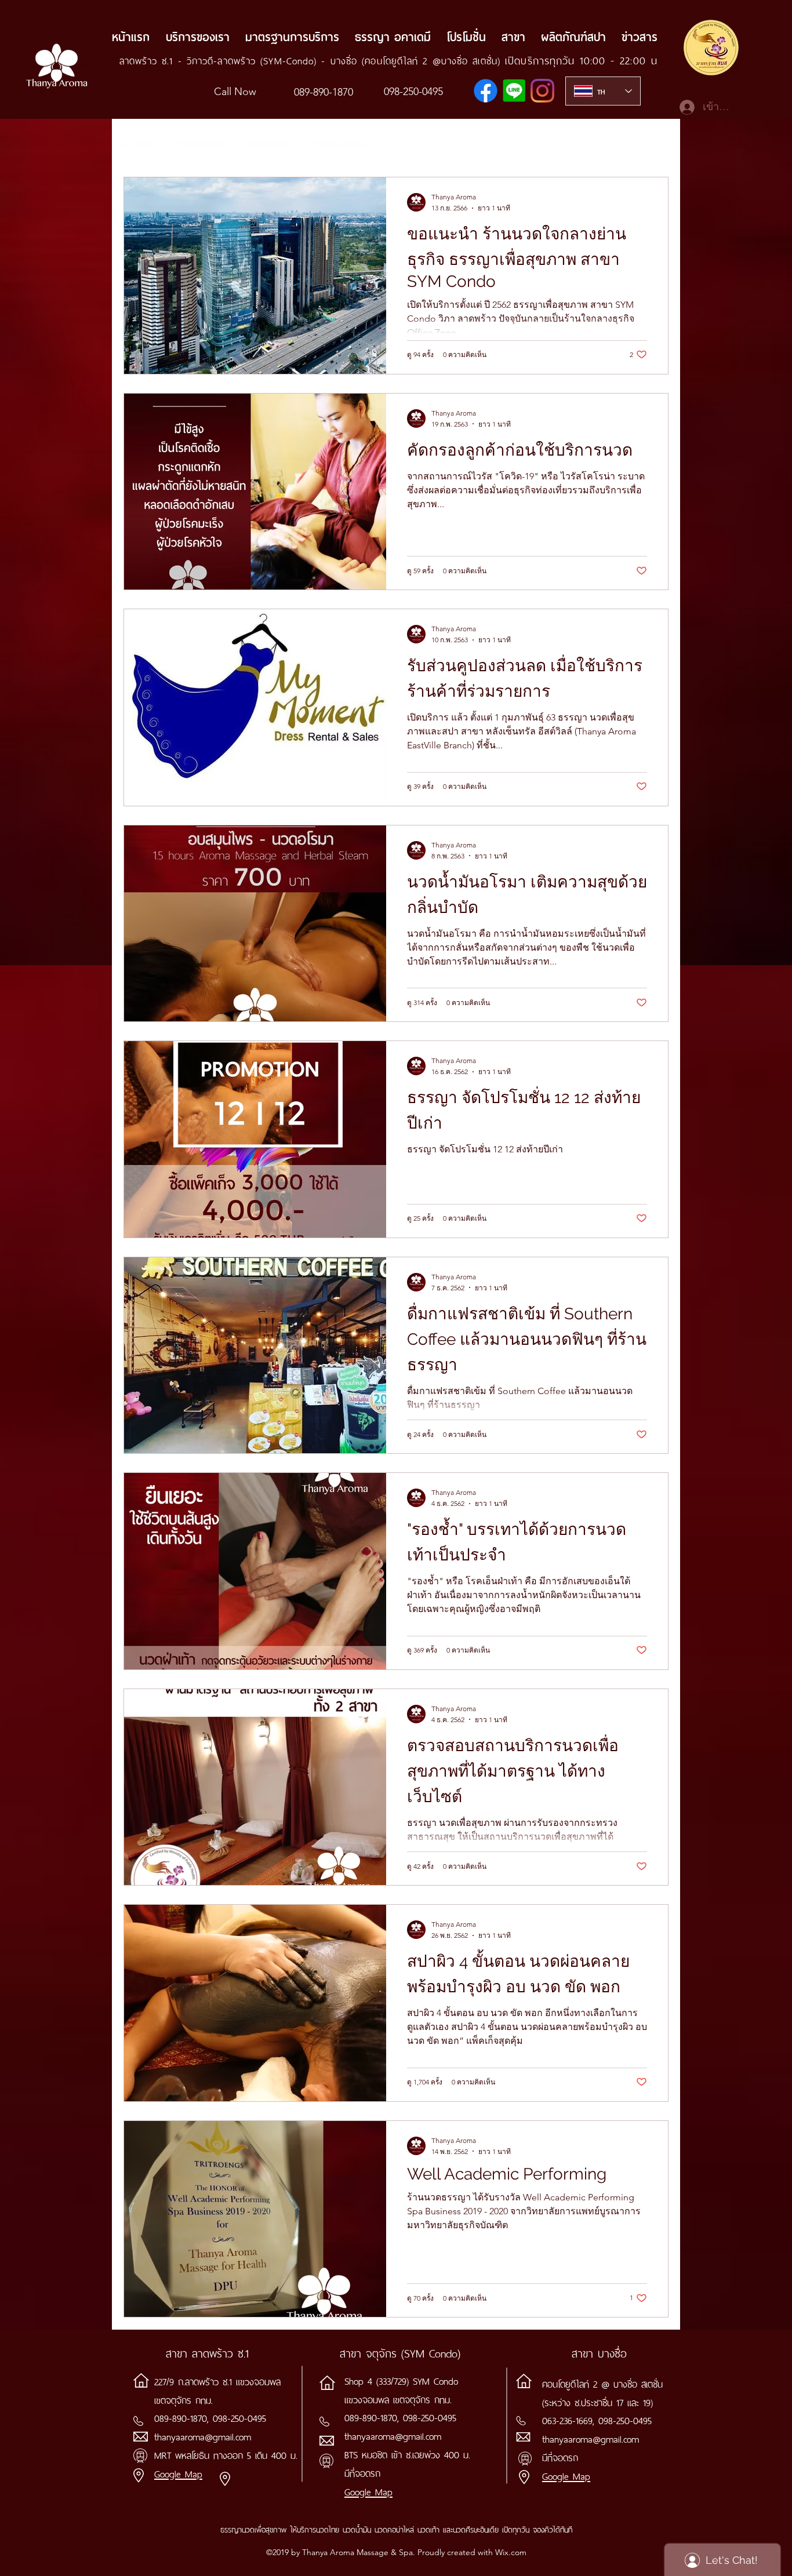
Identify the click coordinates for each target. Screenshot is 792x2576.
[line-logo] (514, 91)
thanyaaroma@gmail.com (203, 2436)
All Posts (140, 142)
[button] (654, 143)
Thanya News (340, 142)
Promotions (269, 142)
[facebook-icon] (486, 91)
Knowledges (202, 142)
